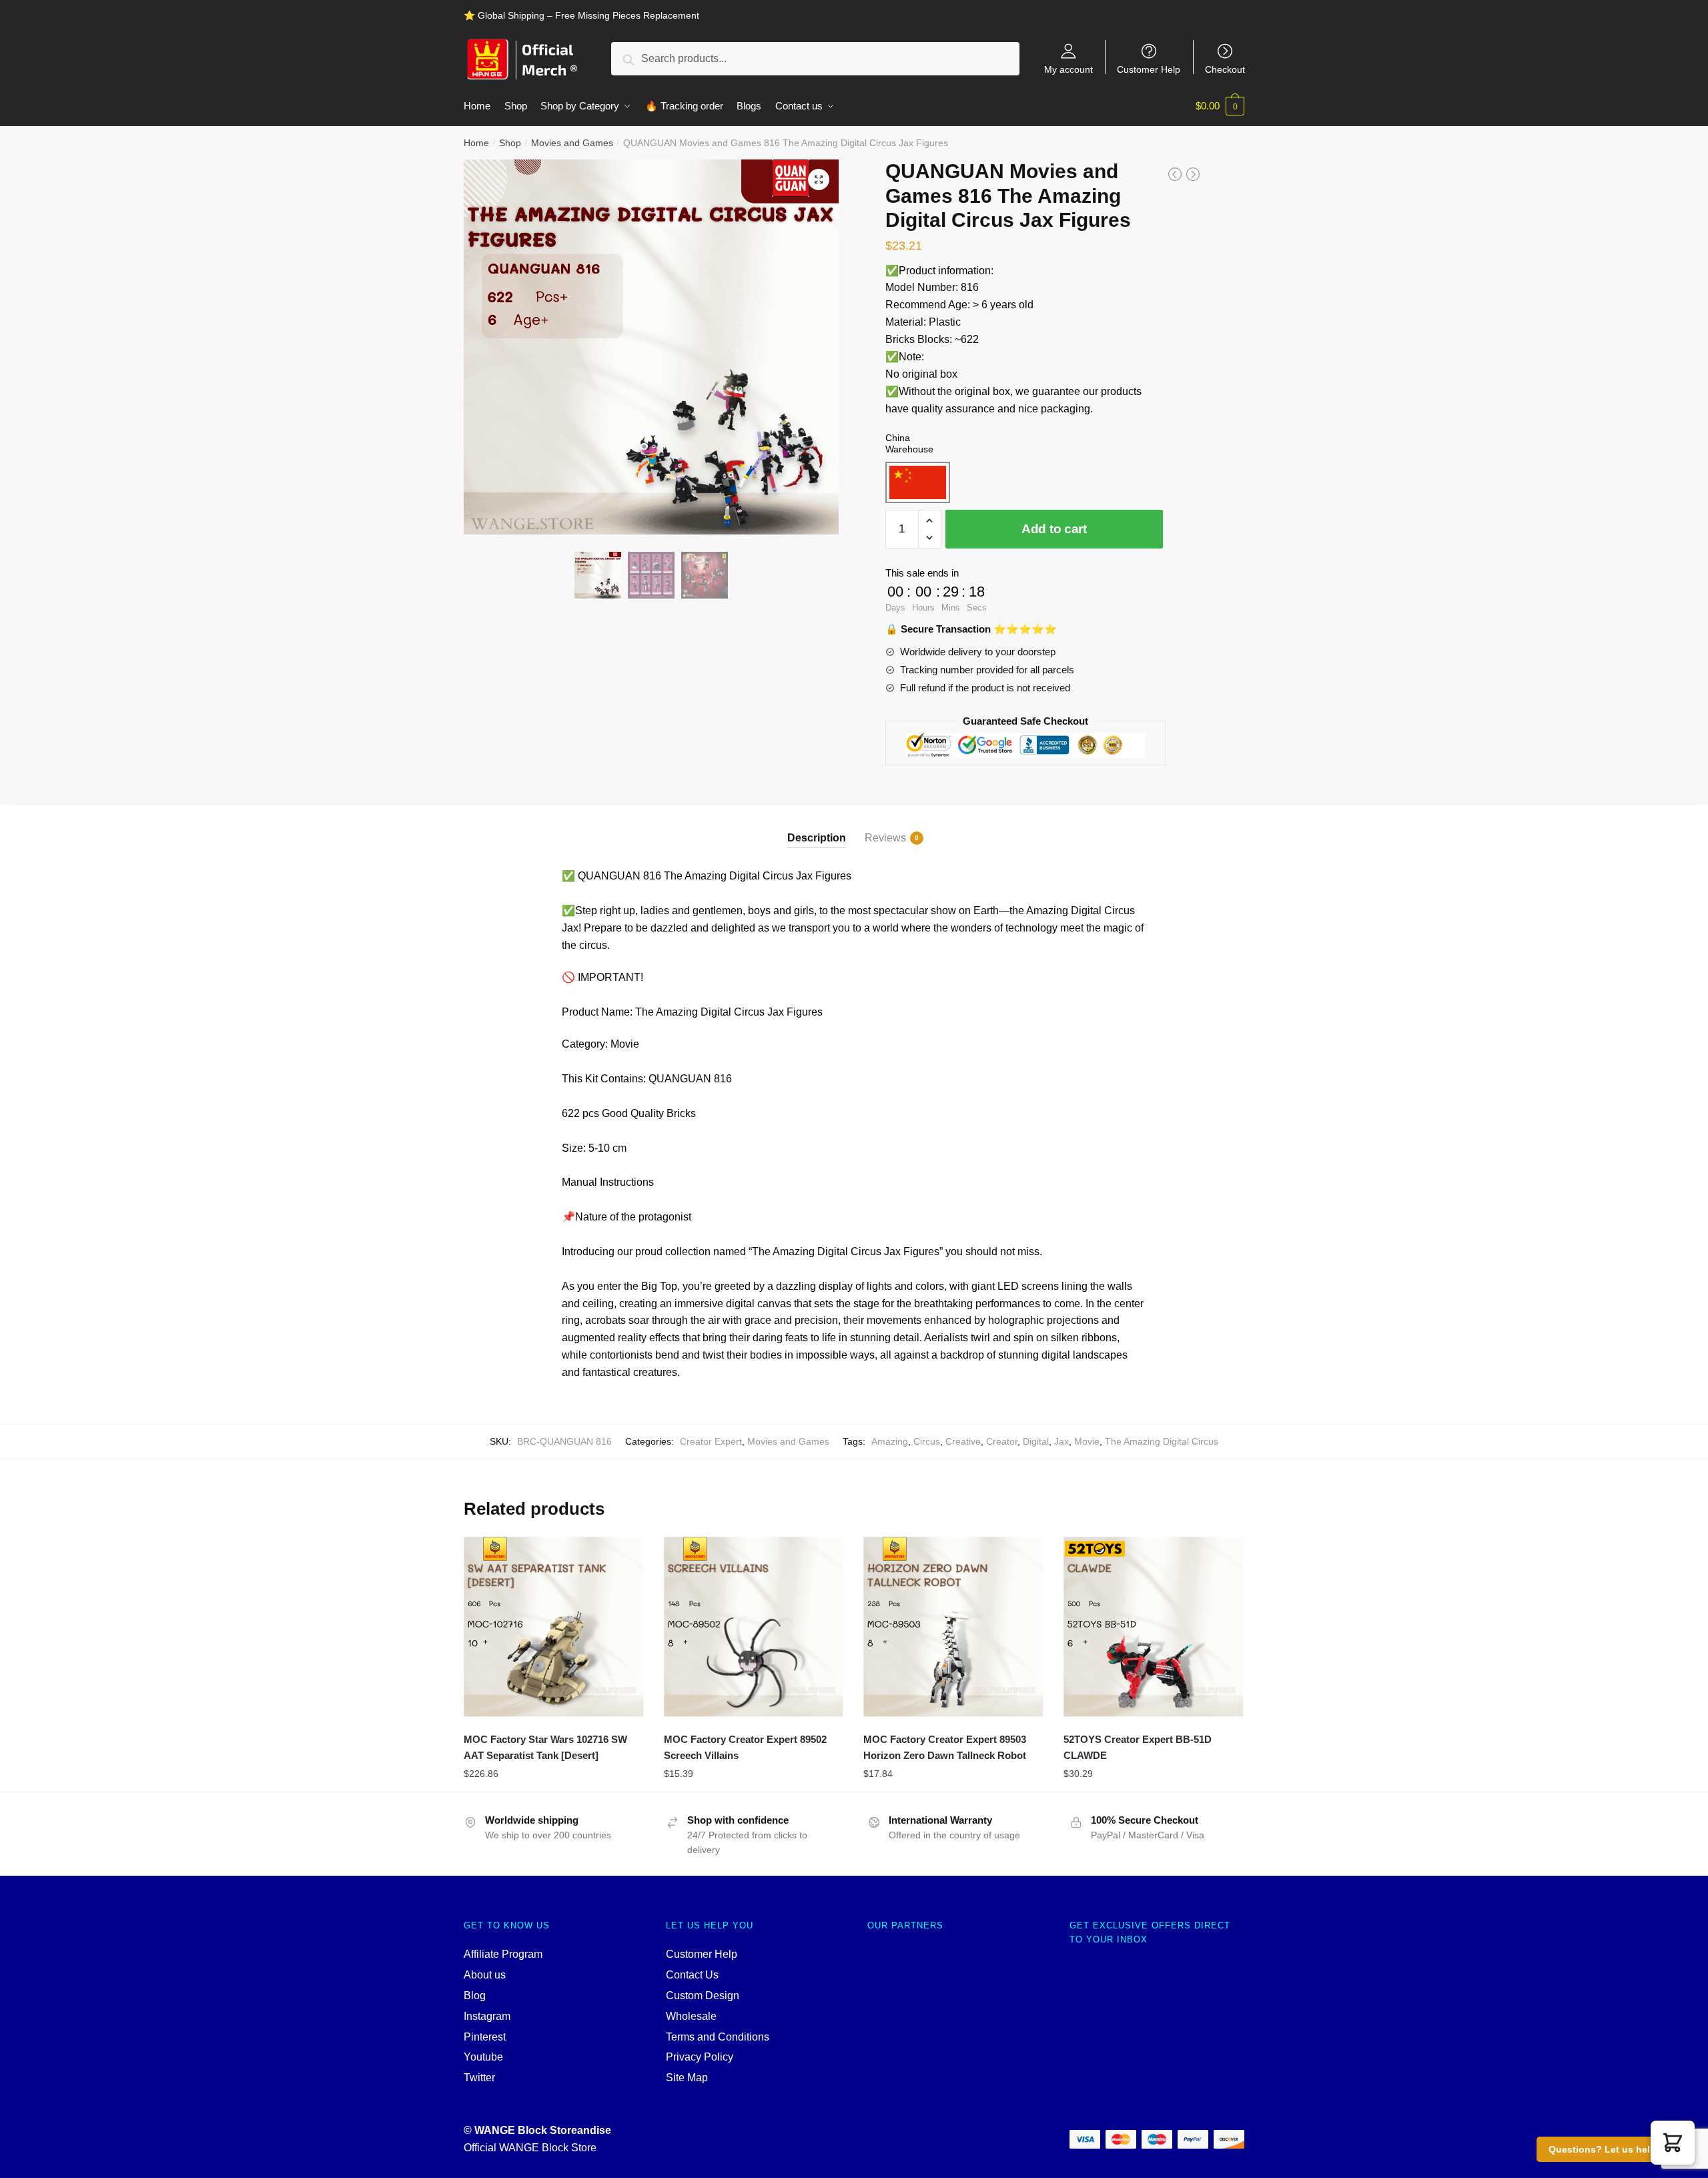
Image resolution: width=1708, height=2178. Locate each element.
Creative (963, 1441)
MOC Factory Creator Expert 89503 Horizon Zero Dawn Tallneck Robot (945, 1747)
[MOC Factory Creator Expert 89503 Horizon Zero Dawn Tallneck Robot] (953, 1627)
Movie (1087, 1441)
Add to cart (1054, 529)
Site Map (687, 2078)
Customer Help (1149, 69)
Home (476, 143)
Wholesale (691, 2016)
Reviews (885, 838)
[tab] (817, 826)
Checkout (1225, 69)
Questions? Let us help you (1612, 2149)
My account (1069, 69)
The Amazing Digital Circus (1162, 1441)
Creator (1002, 1441)
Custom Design (703, 1995)
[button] (1673, 2143)
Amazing (890, 1441)
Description (817, 838)
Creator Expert (711, 1441)
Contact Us (692, 1975)
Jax (1061, 1441)
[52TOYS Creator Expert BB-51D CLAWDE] (1154, 1627)
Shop (510, 143)
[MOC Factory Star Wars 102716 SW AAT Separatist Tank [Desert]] (554, 1627)
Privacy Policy (700, 2057)
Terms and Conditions (718, 2037)
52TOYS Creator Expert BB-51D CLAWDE (1138, 1747)
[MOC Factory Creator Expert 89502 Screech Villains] (754, 1627)
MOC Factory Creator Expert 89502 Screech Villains (745, 1747)
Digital (1036, 1441)
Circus (927, 1441)
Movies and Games (572, 143)
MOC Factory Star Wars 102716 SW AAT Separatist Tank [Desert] (545, 1747)
